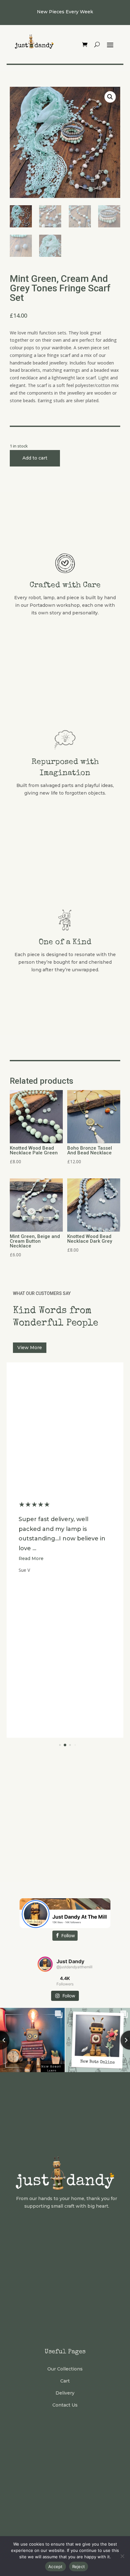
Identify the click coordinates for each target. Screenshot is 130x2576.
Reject (79, 2566)
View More (30, 1348)
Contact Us (65, 2405)
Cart (65, 2381)
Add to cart (35, 458)
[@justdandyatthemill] (45, 1964)
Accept (56, 2566)
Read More (31, 1568)
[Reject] (122, 2556)
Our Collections (65, 2369)
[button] (110, 97)
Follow (68, 1935)
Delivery (65, 2393)
